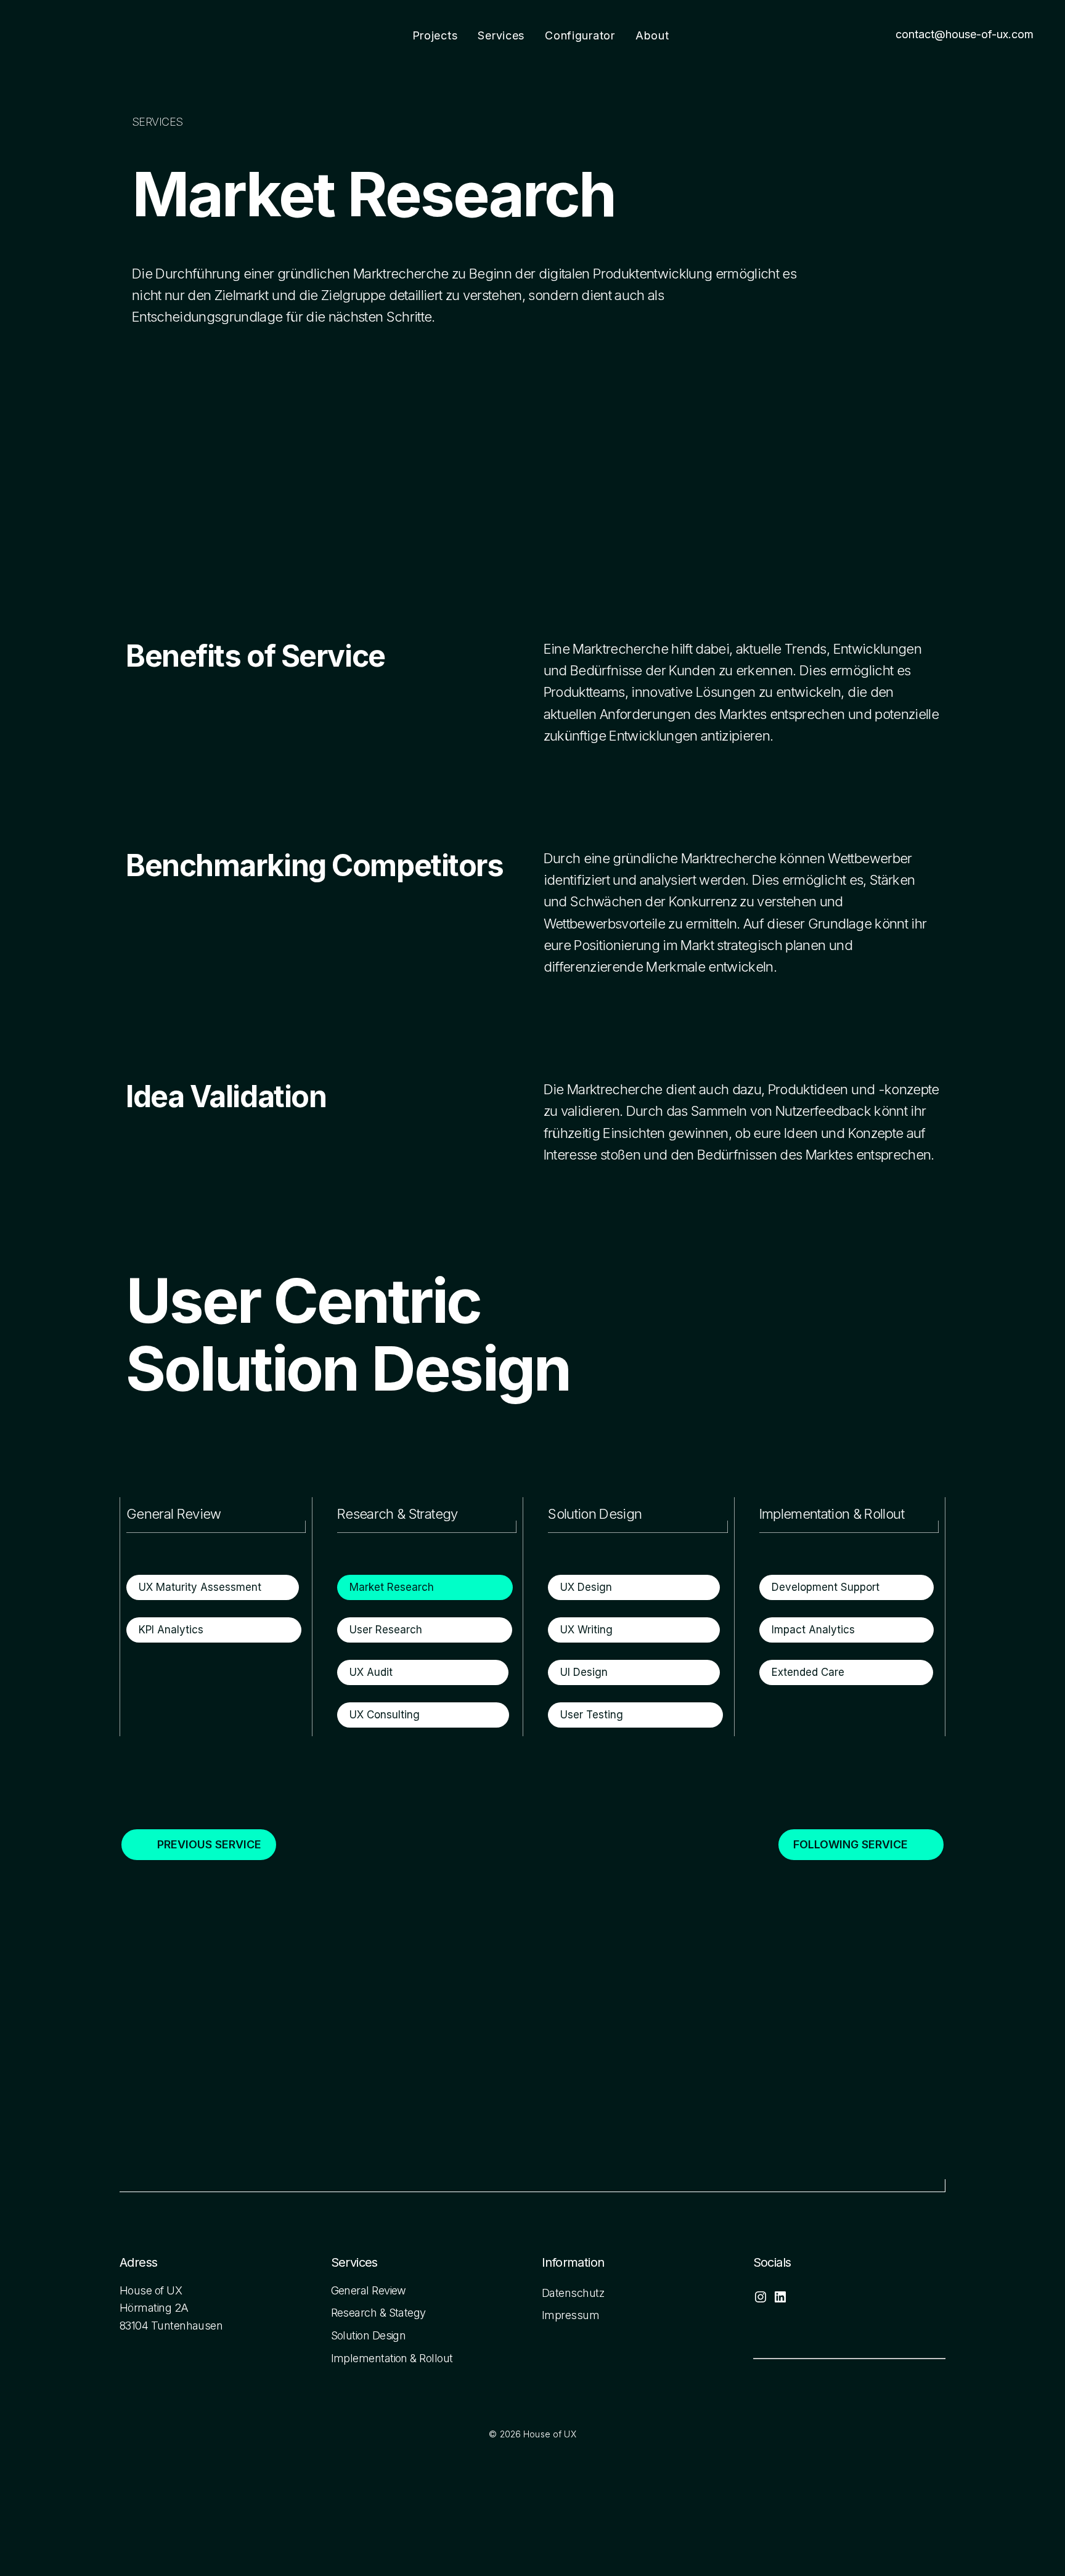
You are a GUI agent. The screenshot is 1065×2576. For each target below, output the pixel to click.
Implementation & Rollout (392, 2358)
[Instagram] (761, 2301)
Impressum (570, 2315)
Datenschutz (573, 2293)
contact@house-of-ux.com (965, 34)
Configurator (580, 35)
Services (501, 35)
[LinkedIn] (780, 2301)
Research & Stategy (378, 2313)
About (652, 35)
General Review (369, 2290)
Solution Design (369, 2335)
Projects (435, 35)
